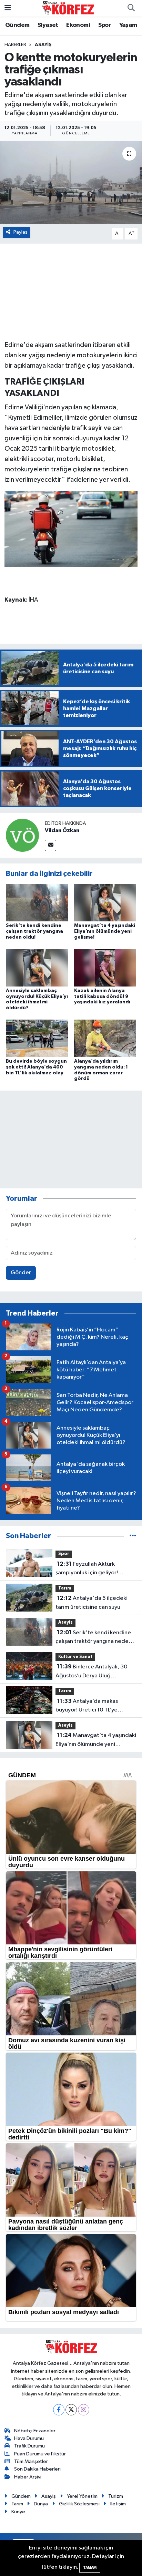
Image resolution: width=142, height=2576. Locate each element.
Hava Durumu (29, 2438)
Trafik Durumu (29, 2446)
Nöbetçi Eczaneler (35, 2431)
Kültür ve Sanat (75, 1657)
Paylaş (21, 232)
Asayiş (43, 45)
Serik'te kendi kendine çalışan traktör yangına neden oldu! (34, 931)
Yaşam (128, 25)
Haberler (15, 45)
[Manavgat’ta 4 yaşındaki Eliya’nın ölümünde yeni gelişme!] (105, 903)
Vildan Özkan (62, 830)
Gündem (17, 25)
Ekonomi (78, 25)
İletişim (118, 2504)
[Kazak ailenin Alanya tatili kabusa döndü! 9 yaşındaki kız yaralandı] (105, 967)
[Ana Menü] (8, 8)
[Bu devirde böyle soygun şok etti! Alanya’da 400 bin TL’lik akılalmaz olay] (37, 1038)
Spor (105, 25)
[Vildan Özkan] (22, 835)
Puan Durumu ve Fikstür (40, 2454)
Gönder (21, 1273)
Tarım (65, 1588)
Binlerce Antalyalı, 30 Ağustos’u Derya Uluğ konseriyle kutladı (92, 1672)
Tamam (90, 2568)
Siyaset (48, 25)
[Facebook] (59, 2410)
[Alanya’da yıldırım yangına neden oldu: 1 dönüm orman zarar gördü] (105, 1038)
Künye (18, 2512)
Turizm (116, 2496)
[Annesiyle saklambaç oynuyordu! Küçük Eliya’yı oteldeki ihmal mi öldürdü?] (37, 967)
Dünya (41, 2504)
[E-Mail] (50, 845)
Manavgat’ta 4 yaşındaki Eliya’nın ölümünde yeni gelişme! (105, 931)
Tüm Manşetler (31, 2461)
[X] (71, 2410)
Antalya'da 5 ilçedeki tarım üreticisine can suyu (92, 1603)
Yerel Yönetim (82, 2496)
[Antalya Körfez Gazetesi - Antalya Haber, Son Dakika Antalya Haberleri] (68, 8)
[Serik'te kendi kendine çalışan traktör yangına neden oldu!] (37, 903)
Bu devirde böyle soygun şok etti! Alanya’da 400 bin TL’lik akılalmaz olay (36, 1067)
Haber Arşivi (28, 2477)
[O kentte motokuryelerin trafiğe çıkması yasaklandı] (71, 182)
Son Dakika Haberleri (37, 2469)
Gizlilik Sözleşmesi (79, 2504)
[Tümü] (133, 1536)
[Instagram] (84, 2410)
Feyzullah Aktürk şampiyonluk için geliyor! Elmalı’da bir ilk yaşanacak (88, 1569)
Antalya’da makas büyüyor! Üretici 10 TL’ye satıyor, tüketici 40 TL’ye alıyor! (95, 1706)
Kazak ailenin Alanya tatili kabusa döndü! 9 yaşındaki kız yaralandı (102, 996)
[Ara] (131, 8)
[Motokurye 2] (71, 528)
